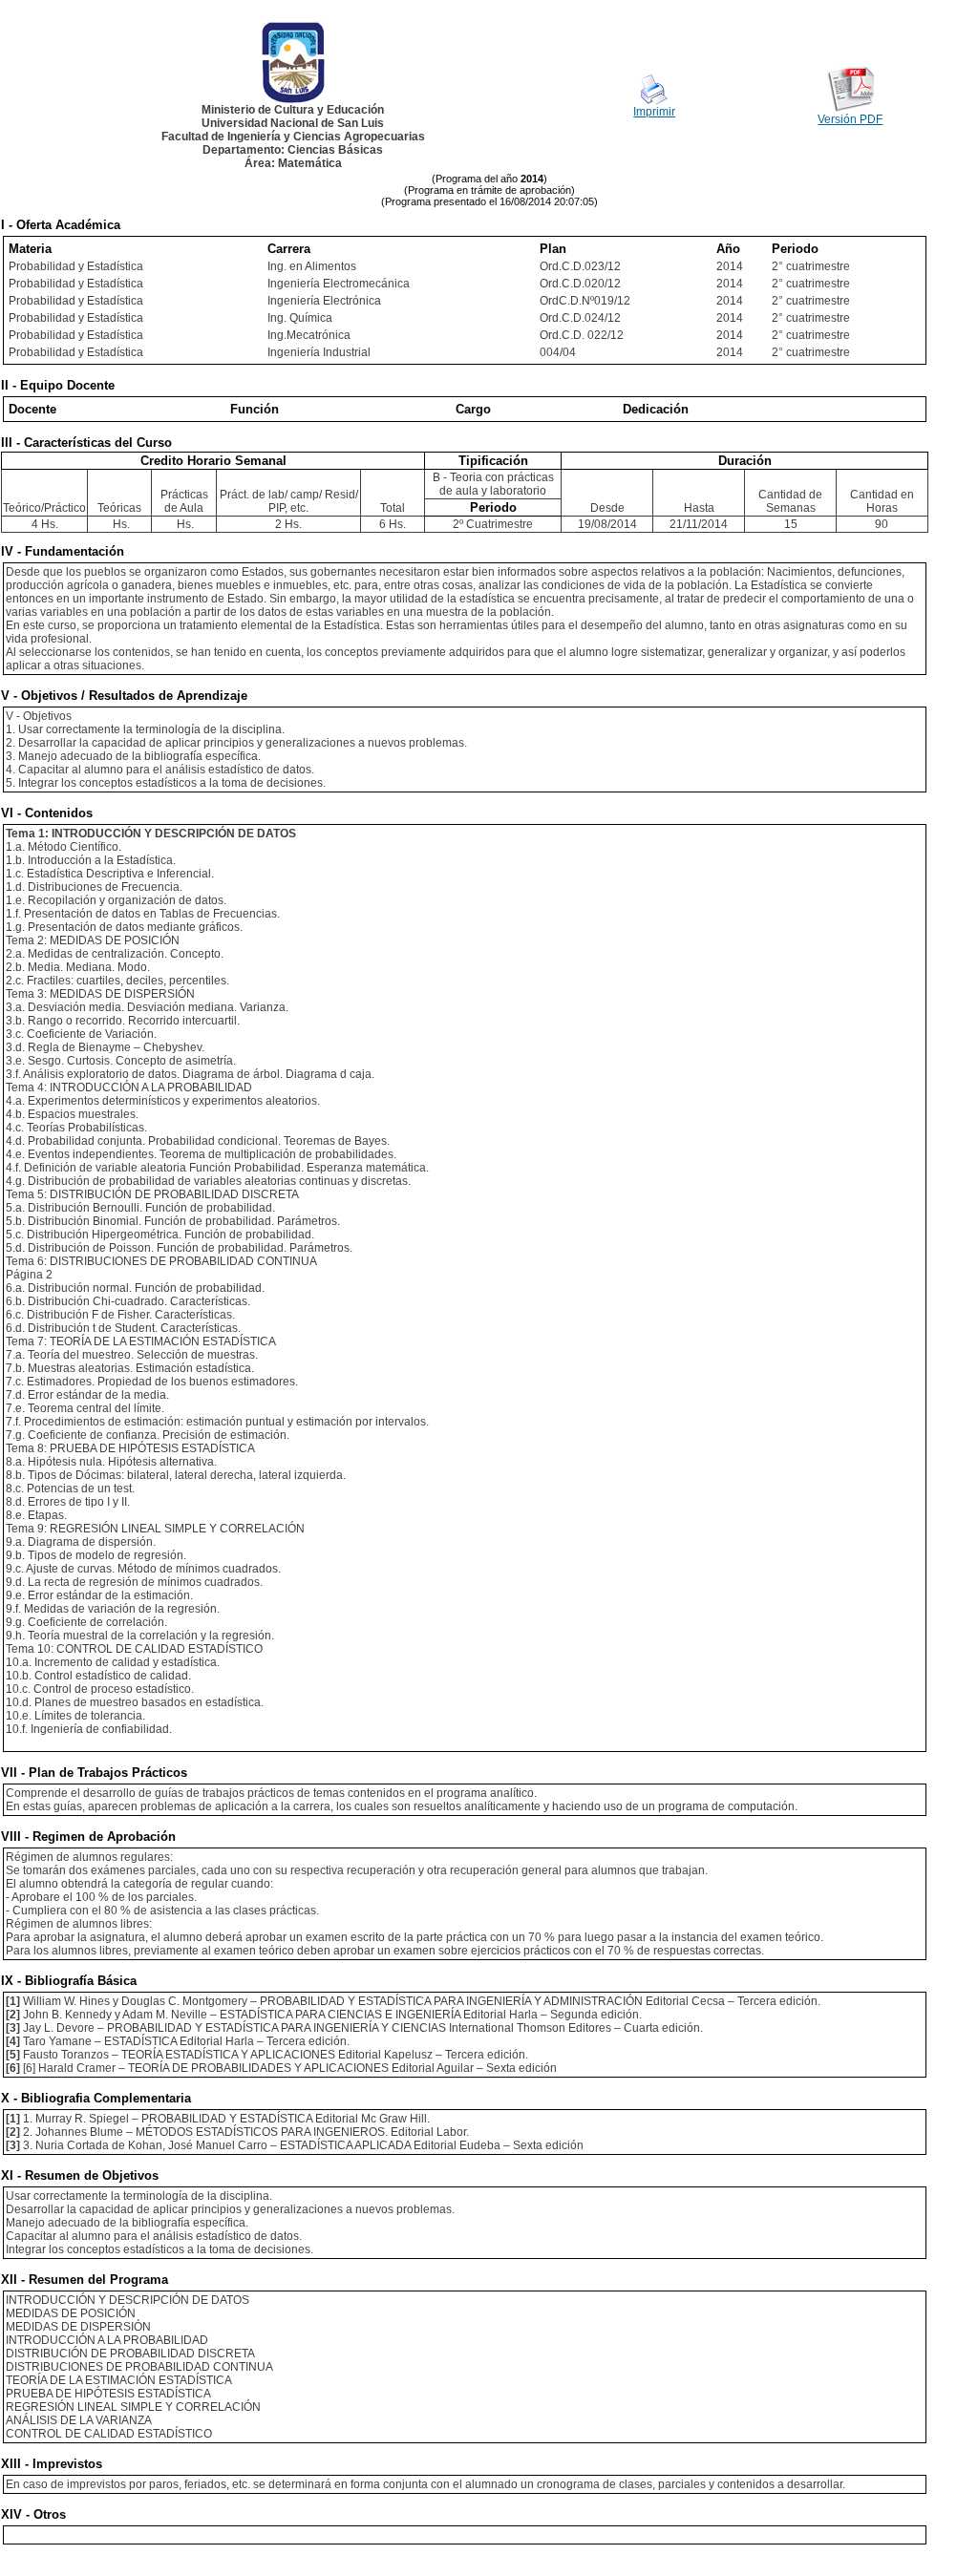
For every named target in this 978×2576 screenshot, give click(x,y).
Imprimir (654, 112)
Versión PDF (850, 119)
